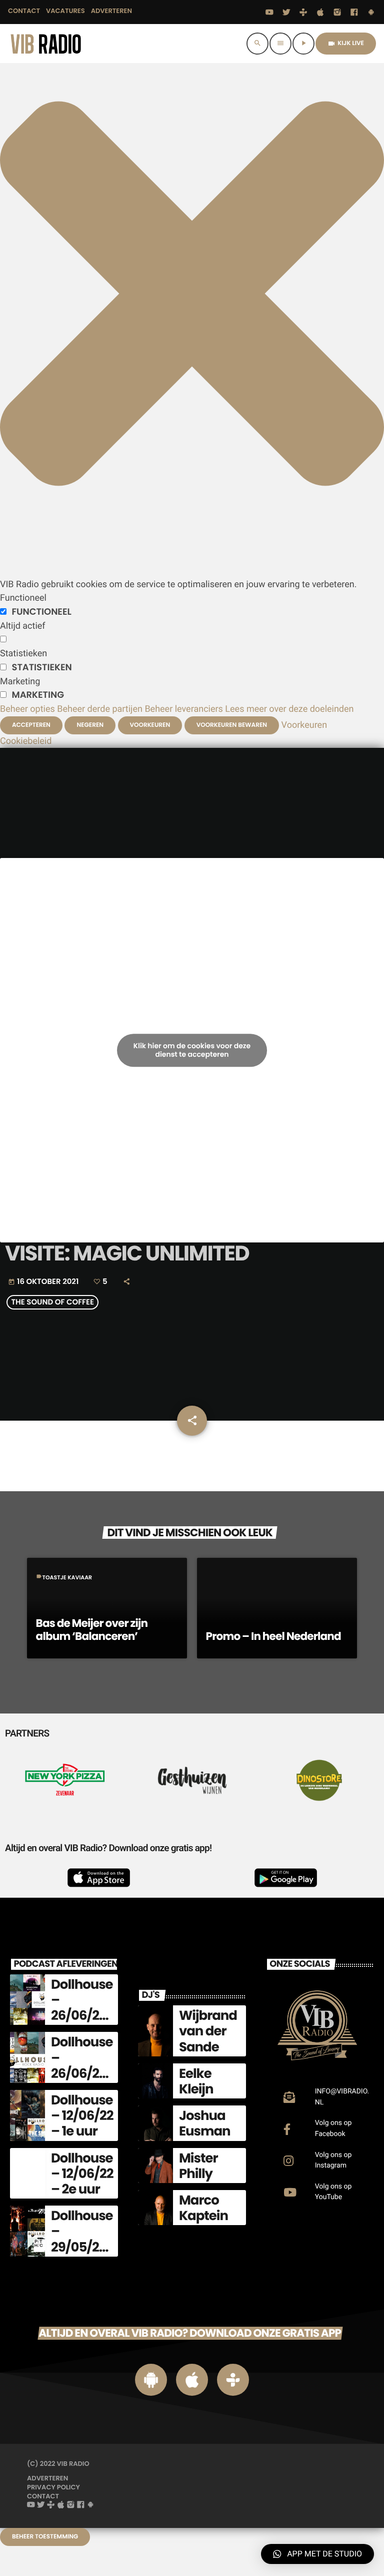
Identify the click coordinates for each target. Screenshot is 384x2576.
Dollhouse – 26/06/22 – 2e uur (82, 2066)
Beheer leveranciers (184, 709)
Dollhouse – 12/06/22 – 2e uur (82, 2174)
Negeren (90, 725)
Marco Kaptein (203, 2208)
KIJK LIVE (346, 43)
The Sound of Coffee (52, 1303)
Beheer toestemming (45, 2537)
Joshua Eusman (205, 2124)
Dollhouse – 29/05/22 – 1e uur (82, 2240)
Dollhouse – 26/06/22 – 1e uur (82, 2008)
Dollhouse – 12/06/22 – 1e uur (82, 2116)
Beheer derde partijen (100, 709)
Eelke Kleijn (196, 2082)
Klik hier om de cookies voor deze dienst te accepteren (192, 1050)
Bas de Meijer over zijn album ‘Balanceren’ (92, 1630)
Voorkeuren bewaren (232, 725)
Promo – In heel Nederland (273, 1636)
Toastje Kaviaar (67, 1577)
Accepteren (31, 725)
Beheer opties (27, 709)
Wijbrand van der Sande (208, 2031)
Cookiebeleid (26, 741)
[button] (192, 570)
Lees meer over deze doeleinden (289, 709)
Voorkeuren (150, 725)
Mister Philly (198, 2166)
